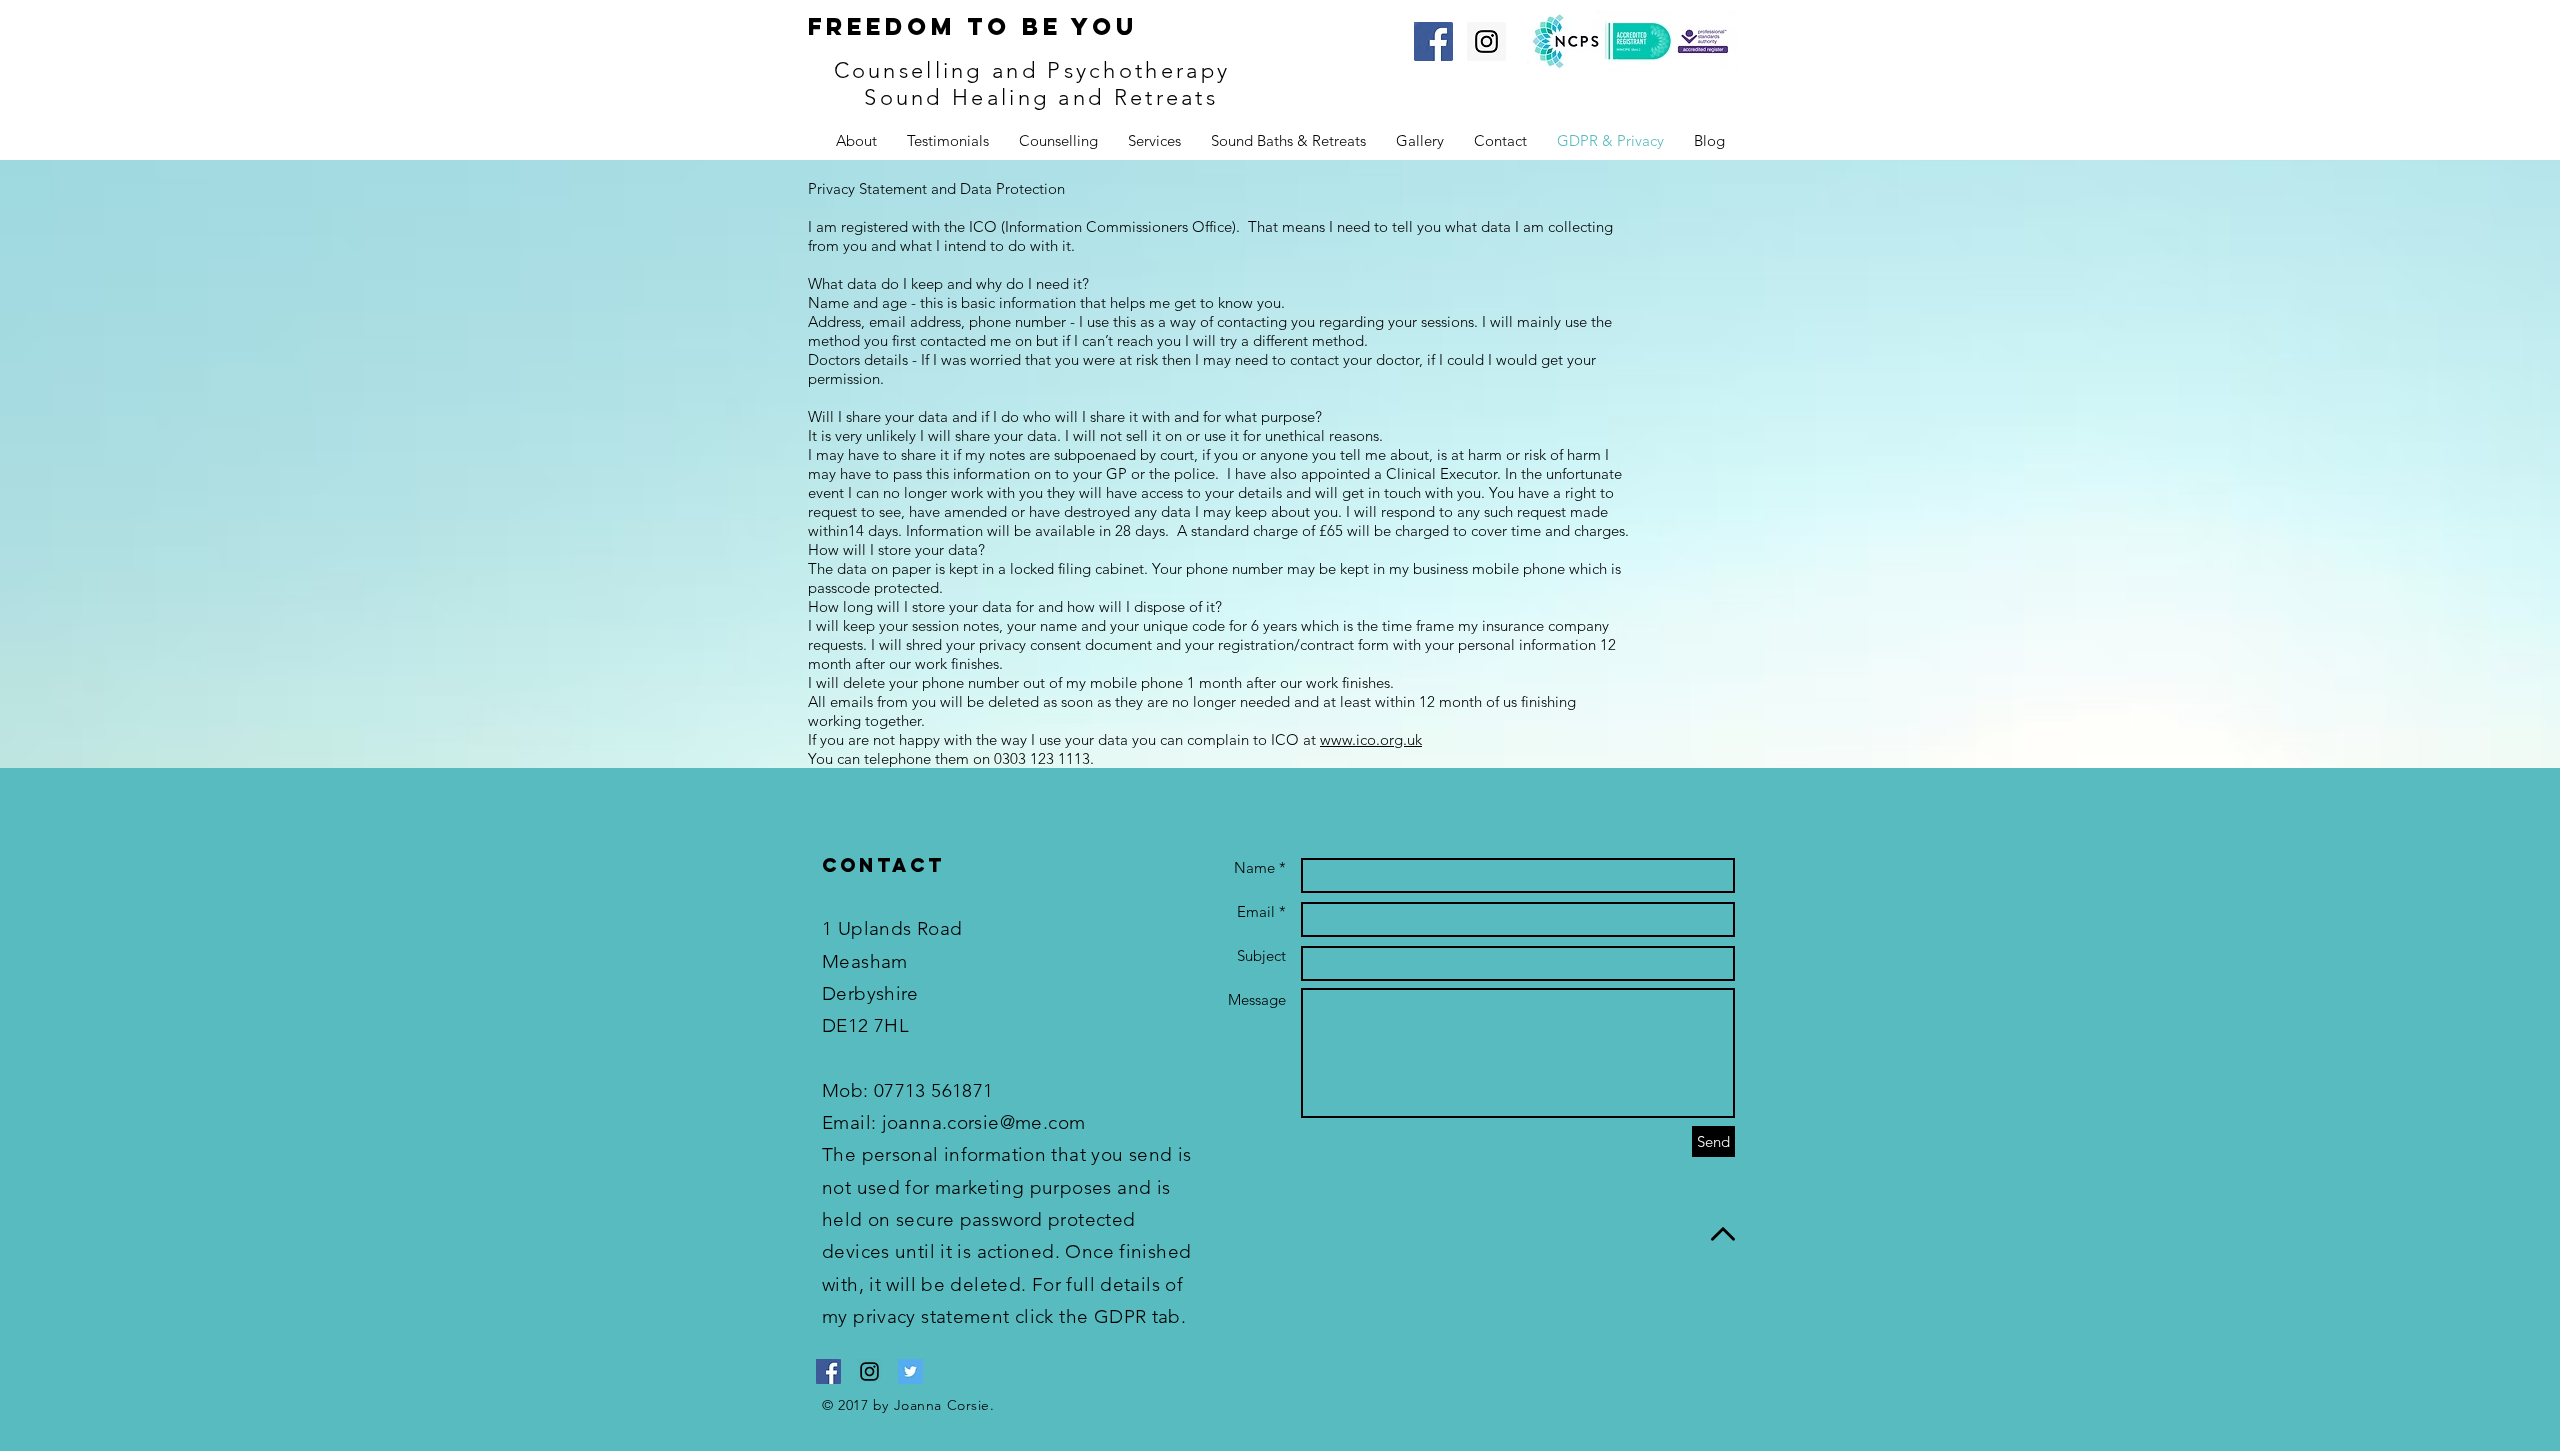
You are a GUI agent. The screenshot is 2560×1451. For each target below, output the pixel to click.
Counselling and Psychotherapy (1037, 70)
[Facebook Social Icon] (1433, 41)
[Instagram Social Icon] (1486, 41)
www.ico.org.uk (1371, 739)
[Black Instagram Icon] (869, 1371)
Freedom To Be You (973, 26)
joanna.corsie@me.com (984, 1122)
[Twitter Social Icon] (910, 1371)
